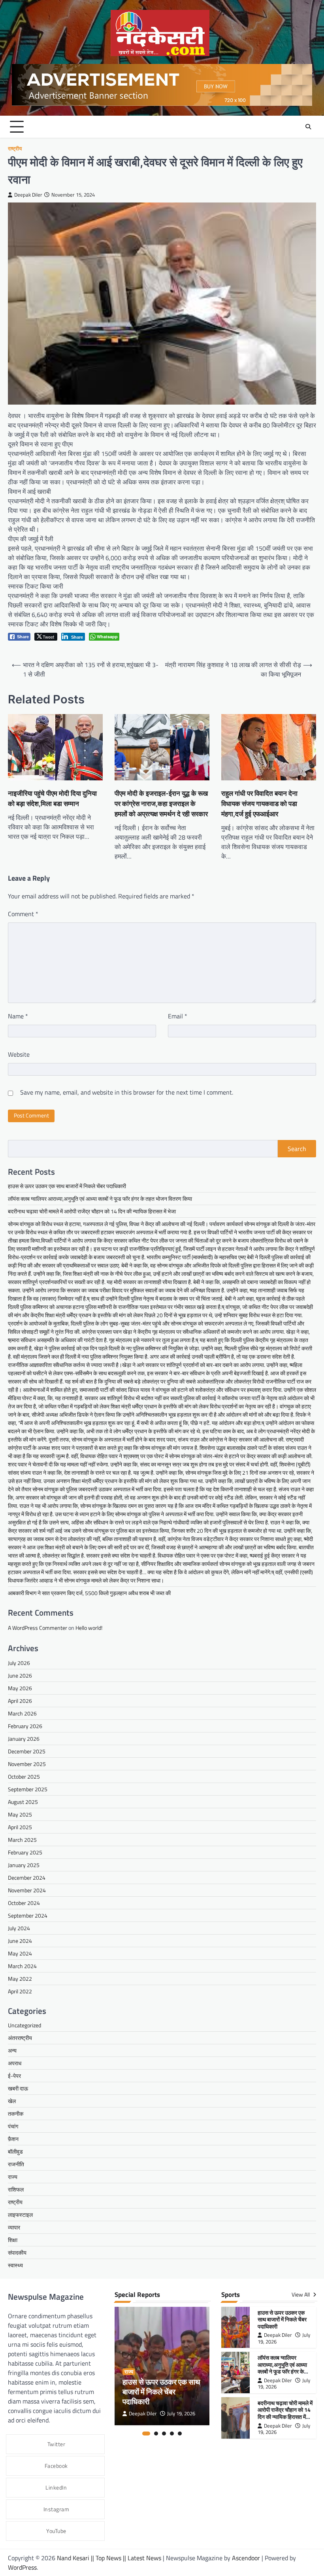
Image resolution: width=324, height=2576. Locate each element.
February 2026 (25, 1726)
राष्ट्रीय (15, 149)
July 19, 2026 (181, 2414)
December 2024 (27, 1878)
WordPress (22, 2567)
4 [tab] (172, 2434)
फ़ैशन (13, 2139)
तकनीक (16, 2114)
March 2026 (22, 1713)
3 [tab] (164, 2434)
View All (301, 2295)
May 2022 (20, 1979)
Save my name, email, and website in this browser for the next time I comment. (127, 1092)
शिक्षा (13, 2240)
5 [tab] (180, 2434)
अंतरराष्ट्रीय (20, 2038)
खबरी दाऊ (18, 2088)
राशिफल (16, 2189)
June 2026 (20, 1675)
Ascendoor (246, 2558)
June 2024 (20, 1941)
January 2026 (24, 1739)
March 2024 (22, 1966)
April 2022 (20, 1991)
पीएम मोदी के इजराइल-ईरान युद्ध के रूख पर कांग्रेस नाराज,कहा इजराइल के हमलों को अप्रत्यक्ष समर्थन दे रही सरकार (161, 803)
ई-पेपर (14, 2076)
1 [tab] (146, 2434)
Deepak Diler (28, 195)
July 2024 (19, 1928)
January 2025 (24, 1865)
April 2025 (20, 1827)
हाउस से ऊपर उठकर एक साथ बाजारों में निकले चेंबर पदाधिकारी (67, 1186)
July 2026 (19, 1663)
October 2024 (24, 1903)
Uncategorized (24, 2025)
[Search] (308, 127)
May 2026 (20, 1688)
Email (178, 1016)
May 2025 (20, 1814)
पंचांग (13, 2126)
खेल (12, 2101)
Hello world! (89, 1628)
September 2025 (28, 1789)
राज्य (13, 2177)
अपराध (15, 2063)
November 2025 (27, 1764)
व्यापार (14, 2227)
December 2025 (27, 1751)
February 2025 (25, 1852)
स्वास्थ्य (15, 2265)
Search (297, 1149)
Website (19, 1054)
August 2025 (23, 1802)
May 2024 (20, 1953)
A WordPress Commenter (38, 1628)
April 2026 (20, 1701)
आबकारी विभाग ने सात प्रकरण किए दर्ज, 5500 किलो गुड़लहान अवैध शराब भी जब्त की (89, 1593)
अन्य (12, 2050)
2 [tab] (156, 2434)
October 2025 (24, 1776)
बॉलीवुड (15, 2151)
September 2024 (28, 1915)
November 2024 (27, 1890)
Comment (23, 914)
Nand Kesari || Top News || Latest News (110, 2558)
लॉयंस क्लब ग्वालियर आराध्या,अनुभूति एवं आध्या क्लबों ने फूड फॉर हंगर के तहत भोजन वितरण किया (100, 1199)
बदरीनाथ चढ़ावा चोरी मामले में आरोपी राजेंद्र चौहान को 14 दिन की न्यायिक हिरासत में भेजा (92, 1211)
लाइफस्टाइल (20, 2215)
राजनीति (16, 2164)
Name (18, 1016)
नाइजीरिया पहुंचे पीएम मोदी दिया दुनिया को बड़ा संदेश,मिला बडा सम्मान (52, 798)
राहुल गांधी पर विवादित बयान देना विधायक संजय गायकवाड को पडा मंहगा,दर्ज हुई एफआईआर (259, 803)
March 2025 (22, 1840)
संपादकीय (17, 2253)
